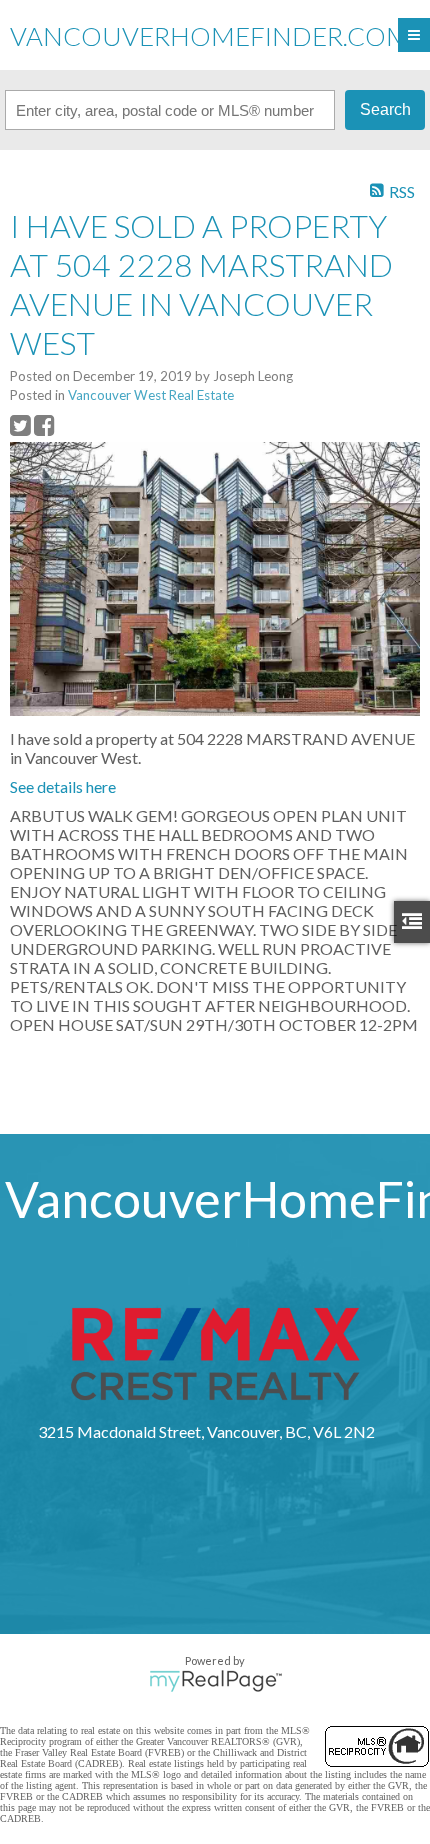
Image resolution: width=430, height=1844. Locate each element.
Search (385, 109)
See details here (63, 786)
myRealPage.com (215, 1681)
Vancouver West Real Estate (151, 395)
